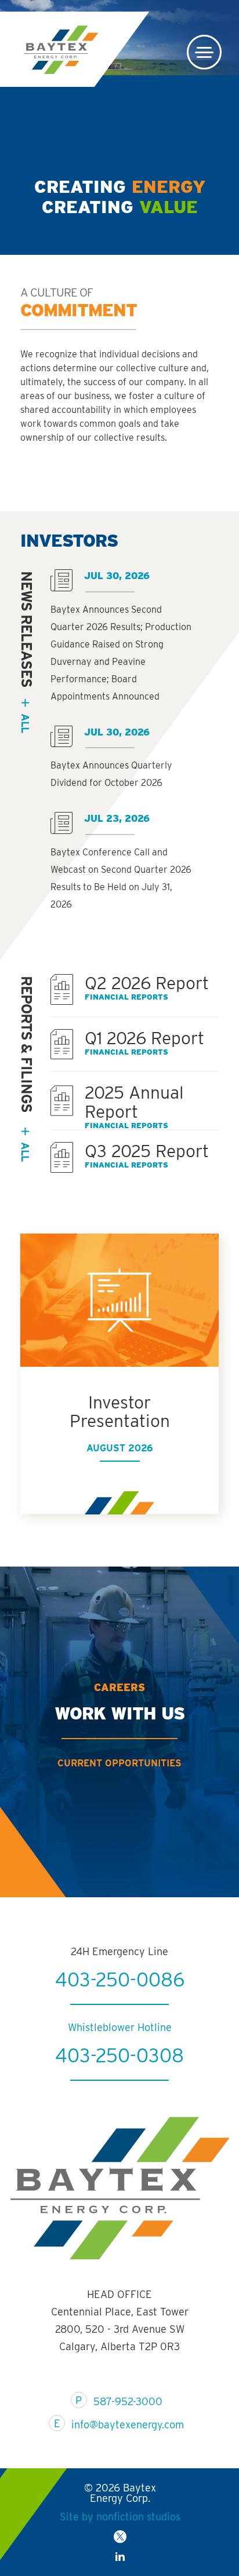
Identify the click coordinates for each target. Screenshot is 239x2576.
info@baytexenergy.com (128, 2425)
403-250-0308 (119, 2055)
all (25, 723)
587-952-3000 (128, 2401)
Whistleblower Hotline (120, 2027)
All (25, 1151)
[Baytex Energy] (61, 50)
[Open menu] (204, 52)
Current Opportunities (119, 1763)
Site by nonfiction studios (120, 2517)
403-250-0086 (120, 1979)
